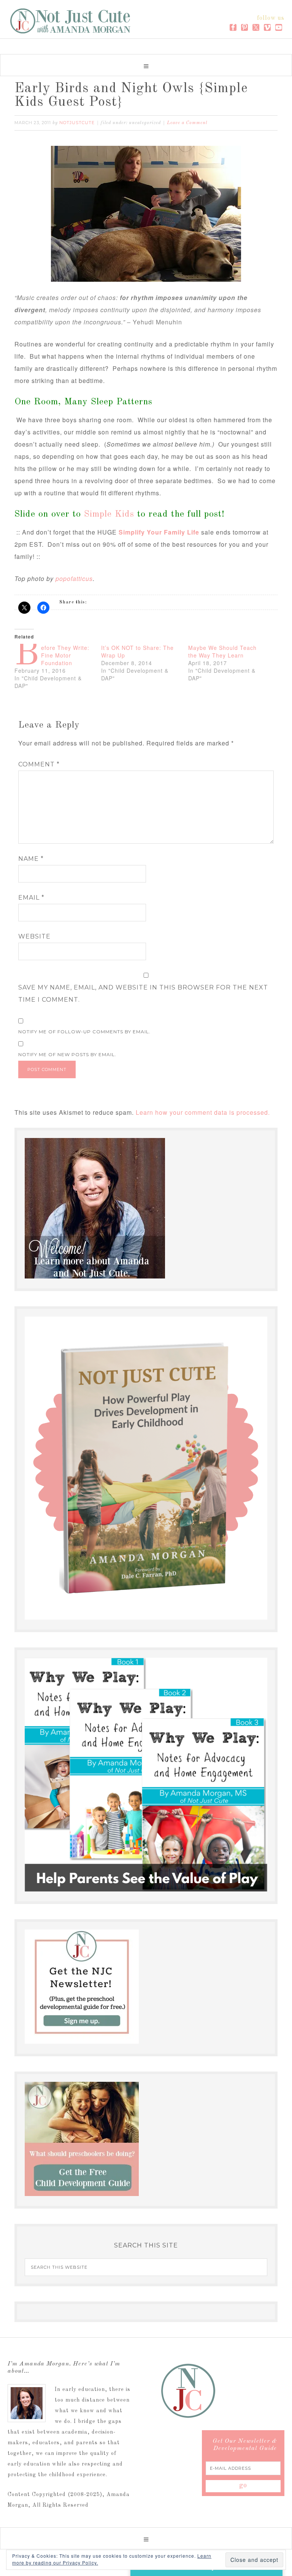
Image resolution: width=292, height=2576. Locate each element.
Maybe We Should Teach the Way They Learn (222, 651)
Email (31, 898)
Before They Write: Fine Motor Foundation (65, 655)
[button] (146, 65)
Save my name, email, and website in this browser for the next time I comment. (143, 994)
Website (34, 936)
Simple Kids (111, 514)
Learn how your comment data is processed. (203, 1112)
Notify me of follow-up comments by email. (84, 1032)
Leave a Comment (187, 123)
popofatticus (74, 579)
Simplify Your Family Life (159, 532)
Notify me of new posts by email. (67, 1054)
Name (31, 859)
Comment (39, 764)
